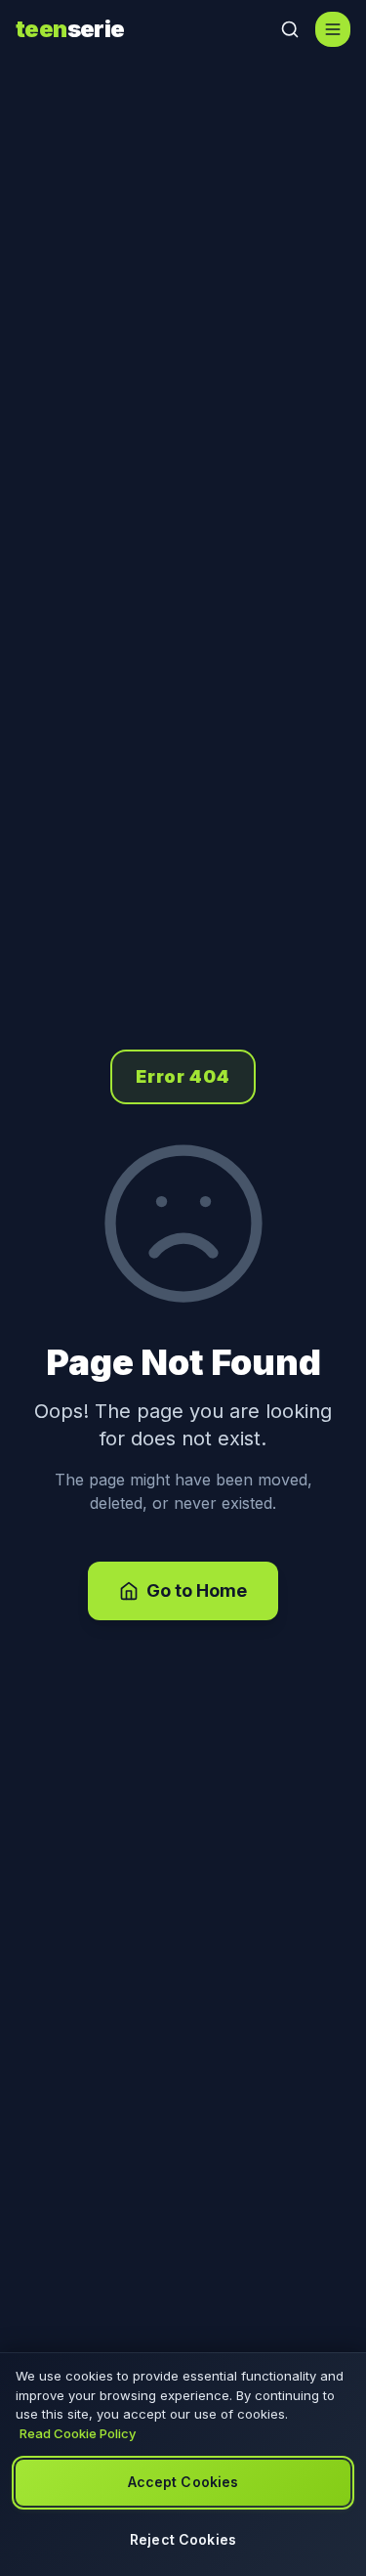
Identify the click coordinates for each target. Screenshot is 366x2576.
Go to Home (197, 1590)
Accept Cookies (183, 2482)
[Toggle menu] (333, 29)
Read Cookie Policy (78, 2433)
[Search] (290, 29)
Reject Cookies (183, 2539)
